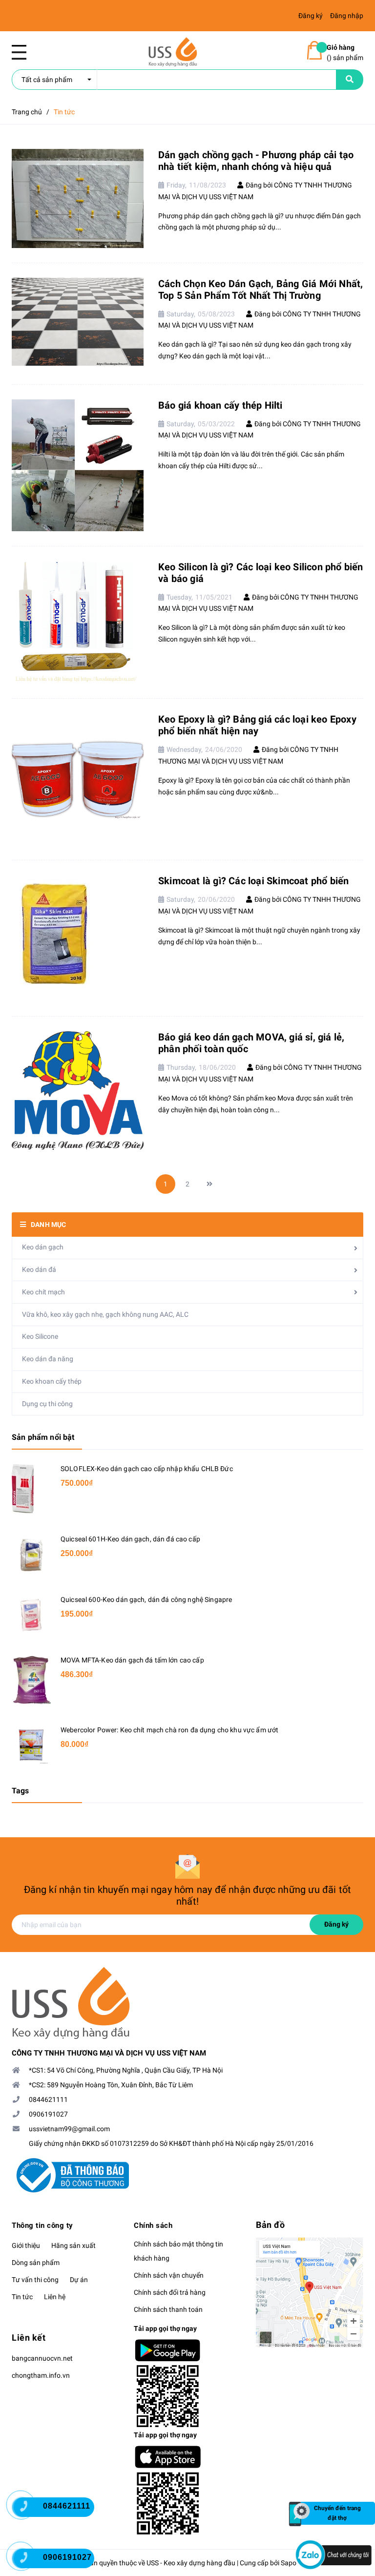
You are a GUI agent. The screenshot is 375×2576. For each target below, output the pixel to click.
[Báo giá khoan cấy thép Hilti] (78, 465)
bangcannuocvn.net (42, 2358)
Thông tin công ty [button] (42, 2225)
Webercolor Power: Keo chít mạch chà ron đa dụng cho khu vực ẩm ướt (169, 1730)
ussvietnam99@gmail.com (69, 2129)
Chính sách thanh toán (168, 2309)
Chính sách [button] (153, 2225)
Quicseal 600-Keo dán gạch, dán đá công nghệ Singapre (146, 1600)
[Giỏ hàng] (314, 50)
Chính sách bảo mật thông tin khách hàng (178, 2251)
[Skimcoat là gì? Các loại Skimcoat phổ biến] (78, 938)
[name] (350, 80)
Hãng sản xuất (73, 2245)
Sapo (289, 2563)
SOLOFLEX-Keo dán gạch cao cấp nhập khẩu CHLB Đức (147, 1469)
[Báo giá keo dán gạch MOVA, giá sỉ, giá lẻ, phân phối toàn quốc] (78, 1091)
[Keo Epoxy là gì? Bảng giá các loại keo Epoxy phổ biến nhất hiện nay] (78, 779)
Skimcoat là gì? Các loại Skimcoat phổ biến (253, 881)
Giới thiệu (26, 2245)
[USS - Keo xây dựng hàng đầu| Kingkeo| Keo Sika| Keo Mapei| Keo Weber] (187, 2003)
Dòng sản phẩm (36, 2263)
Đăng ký (336, 1924)
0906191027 (48, 2114)
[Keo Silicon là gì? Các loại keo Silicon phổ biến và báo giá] (78, 622)
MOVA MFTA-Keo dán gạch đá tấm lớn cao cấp (132, 1660)
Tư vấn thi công (35, 2280)
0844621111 (48, 2099)
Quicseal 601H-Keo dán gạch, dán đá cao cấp (130, 1539)
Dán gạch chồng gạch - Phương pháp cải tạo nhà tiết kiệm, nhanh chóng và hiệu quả (256, 161)
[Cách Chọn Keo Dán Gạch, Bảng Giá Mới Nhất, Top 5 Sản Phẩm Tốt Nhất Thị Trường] (78, 322)
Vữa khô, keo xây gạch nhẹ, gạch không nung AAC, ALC (105, 1314)
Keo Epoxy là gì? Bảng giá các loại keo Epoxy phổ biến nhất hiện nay (257, 725)
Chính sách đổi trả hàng (170, 2292)
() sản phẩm (345, 52)
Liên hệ (55, 2297)
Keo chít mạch (43, 1292)
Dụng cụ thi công (47, 1404)
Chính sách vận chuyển (169, 2275)
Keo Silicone (40, 1336)
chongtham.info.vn (41, 2375)
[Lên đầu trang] (351, 2476)
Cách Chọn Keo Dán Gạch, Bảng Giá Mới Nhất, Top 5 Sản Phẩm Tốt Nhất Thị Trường (260, 290)
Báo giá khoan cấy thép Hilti (220, 405)
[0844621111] (29, 2510)
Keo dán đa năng (48, 1359)
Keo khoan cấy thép (52, 1381)
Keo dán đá (39, 1269)
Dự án (79, 2280)
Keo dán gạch (43, 1247)
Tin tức (22, 2297)
